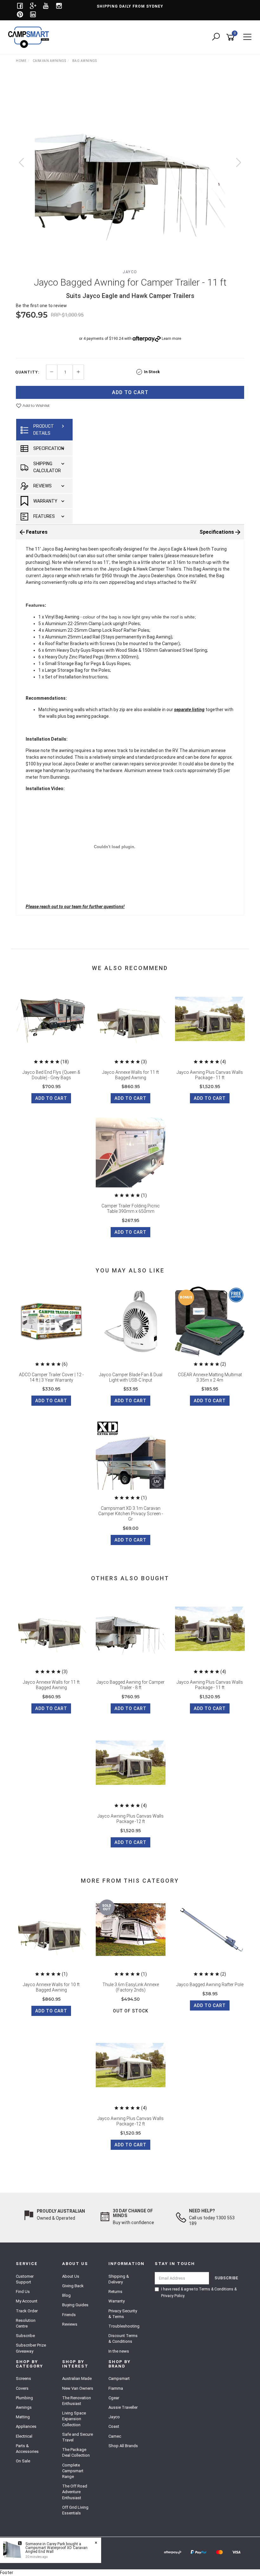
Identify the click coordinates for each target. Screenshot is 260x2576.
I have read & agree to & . (199, 2292)
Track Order (27, 2311)
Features (44, 516)
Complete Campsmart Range (73, 2471)
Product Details (44, 430)
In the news (119, 2351)
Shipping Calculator (47, 467)
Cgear (114, 2398)
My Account (27, 2301)
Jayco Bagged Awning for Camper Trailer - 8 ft (130, 1685)
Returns (115, 2292)
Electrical (24, 2436)
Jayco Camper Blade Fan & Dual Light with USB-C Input (131, 1377)
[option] (130, 169)
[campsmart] (30, 37)
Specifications (217, 532)
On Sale (23, 2461)
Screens (23, 2378)
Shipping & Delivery (119, 2279)
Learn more (171, 339)
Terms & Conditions (216, 2289)
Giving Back (73, 2286)
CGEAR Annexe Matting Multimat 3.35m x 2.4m (210, 1377)
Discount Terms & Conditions (123, 2338)
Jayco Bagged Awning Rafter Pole (210, 1985)
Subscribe (25, 2336)
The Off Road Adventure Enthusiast (75, 2492)
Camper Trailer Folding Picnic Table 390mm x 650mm (131, 1209)
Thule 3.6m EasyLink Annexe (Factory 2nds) (131, 1987)
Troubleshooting (124, 2326)
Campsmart (119, 2378)
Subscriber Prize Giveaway (31, 2348)
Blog (66, 2295)
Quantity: (27, 372)
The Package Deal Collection (76, 2452)
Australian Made (77, 2378)
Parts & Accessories (27, 2449)
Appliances (26, 2426)
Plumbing (24, 2398)
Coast (114, 2426)
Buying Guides (75, 2305)
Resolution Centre (26, 2323)
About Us (71, 2276)
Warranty (45, 501)
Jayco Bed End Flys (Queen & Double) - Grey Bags (51, 1075)
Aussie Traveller (123, 2407)
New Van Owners (78, 2388)
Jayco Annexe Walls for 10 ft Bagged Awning (51, 1987)
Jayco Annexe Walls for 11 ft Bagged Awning (130, 1075)
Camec (115, 2436)
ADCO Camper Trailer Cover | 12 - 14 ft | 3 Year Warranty (51, 1377)
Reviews (42, 486)
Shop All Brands (123, 2446)
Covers (22, 2388)
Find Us (23, 2292)
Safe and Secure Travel (78, 2437)
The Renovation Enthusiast (77, 2401)
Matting (23, 2417)
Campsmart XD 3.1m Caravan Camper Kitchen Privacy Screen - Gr (131, 1514)
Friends (69, 2315)
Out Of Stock (131, 2011)
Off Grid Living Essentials (75, 2510)
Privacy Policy (173, 2296)
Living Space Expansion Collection (74, 2419)
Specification (49, 448)
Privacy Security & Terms (123, 2314)
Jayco (130, 272)
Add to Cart (130, 392)
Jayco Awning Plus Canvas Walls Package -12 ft (130, 1819)
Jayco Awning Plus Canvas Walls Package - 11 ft (210, 1075)
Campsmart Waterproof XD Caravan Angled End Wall (56, 2550)
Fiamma (116, 2388)
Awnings (24, 2407)
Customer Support (25, 2279)
